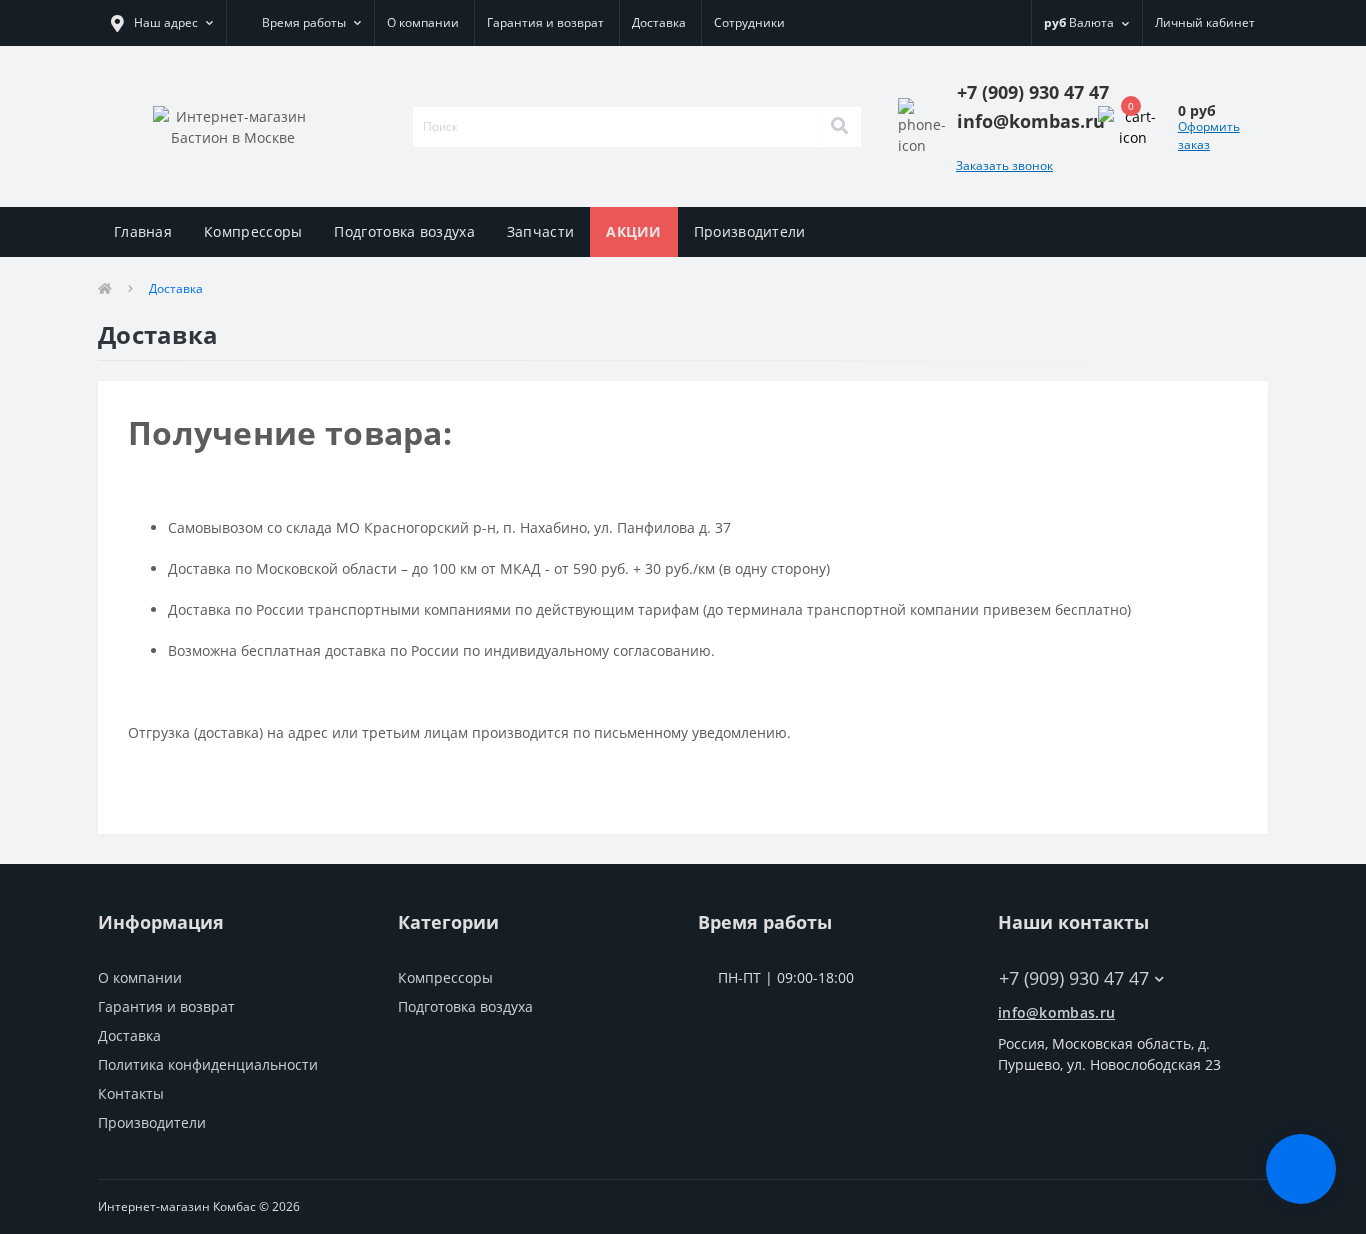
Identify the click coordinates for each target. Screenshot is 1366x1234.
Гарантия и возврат (545, 22)
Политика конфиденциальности (208, 1064)
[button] (162, 23)
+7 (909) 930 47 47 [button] (1074, 978)
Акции (634, 231)
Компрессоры (253, 231)
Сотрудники (749, 22)
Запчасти (540, 231)
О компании (423, 22)
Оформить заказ (1209, 135)
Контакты (131, 1093)
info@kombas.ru (1056, 1012)
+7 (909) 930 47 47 (1059, 948)
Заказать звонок (1004, 165)
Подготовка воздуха (404, 231)
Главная (143, 231)
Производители (750, 231)
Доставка (659, 22)
